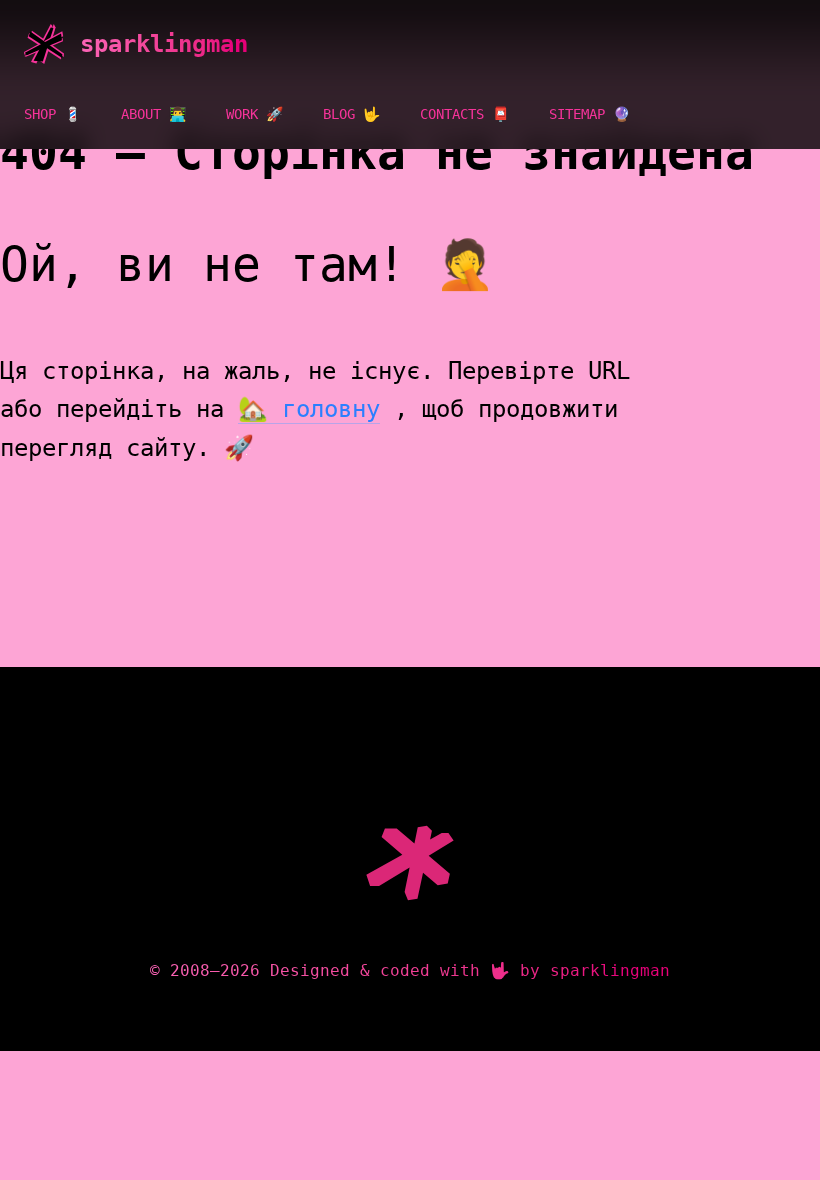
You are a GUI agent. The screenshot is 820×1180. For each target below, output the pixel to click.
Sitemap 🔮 (589, 114)
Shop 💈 (52, 114)
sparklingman (164, 44)
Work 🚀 (254, 114)
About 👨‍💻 (153, 114)
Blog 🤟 (351, 114)
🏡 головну (309, 409)
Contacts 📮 (464, 114)
